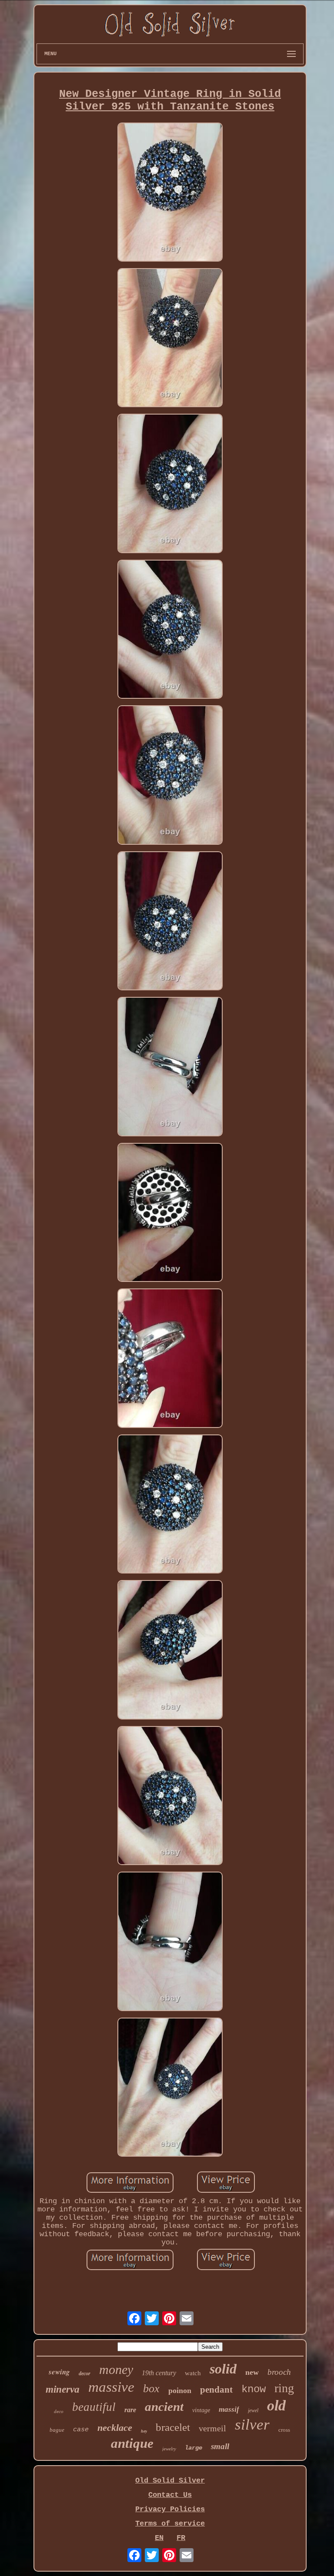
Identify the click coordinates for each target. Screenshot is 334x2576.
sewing (59, 2372)
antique (132, 2443)
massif (229, 2409)
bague (57, 2430)
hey (144, 2431)
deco (59, 2411)
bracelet (173, 2427)
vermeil (212, 2428)
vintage (201, 2410)
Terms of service (170, 2524)
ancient (164, 2407)
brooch (279, 2372)
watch (193, 2373)
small (220, 2446)
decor (85, 2374)
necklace (115, 2428)
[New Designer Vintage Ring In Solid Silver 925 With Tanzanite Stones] (170, 193)
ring (284, 2388)
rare (130, 2410)
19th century (159, 2373)
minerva (63, 2389)
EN (159, 2538)
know (254, 2389)
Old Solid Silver (170, 2481)
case (81, 2430)
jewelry (169, 2449)
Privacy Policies (170, 2509)
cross (284, 2430)
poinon (180, 2390)
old (276, 2405)
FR (181, 2538)
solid (223, 2369)
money (116, 2369)
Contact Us (170, 2495)
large (194, 2448)
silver (252, 2425)
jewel (253, 2410)
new (252, 2372)
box (151, 2388)
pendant (216, 2390)
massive (111, 2387)
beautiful (94, 2407)
